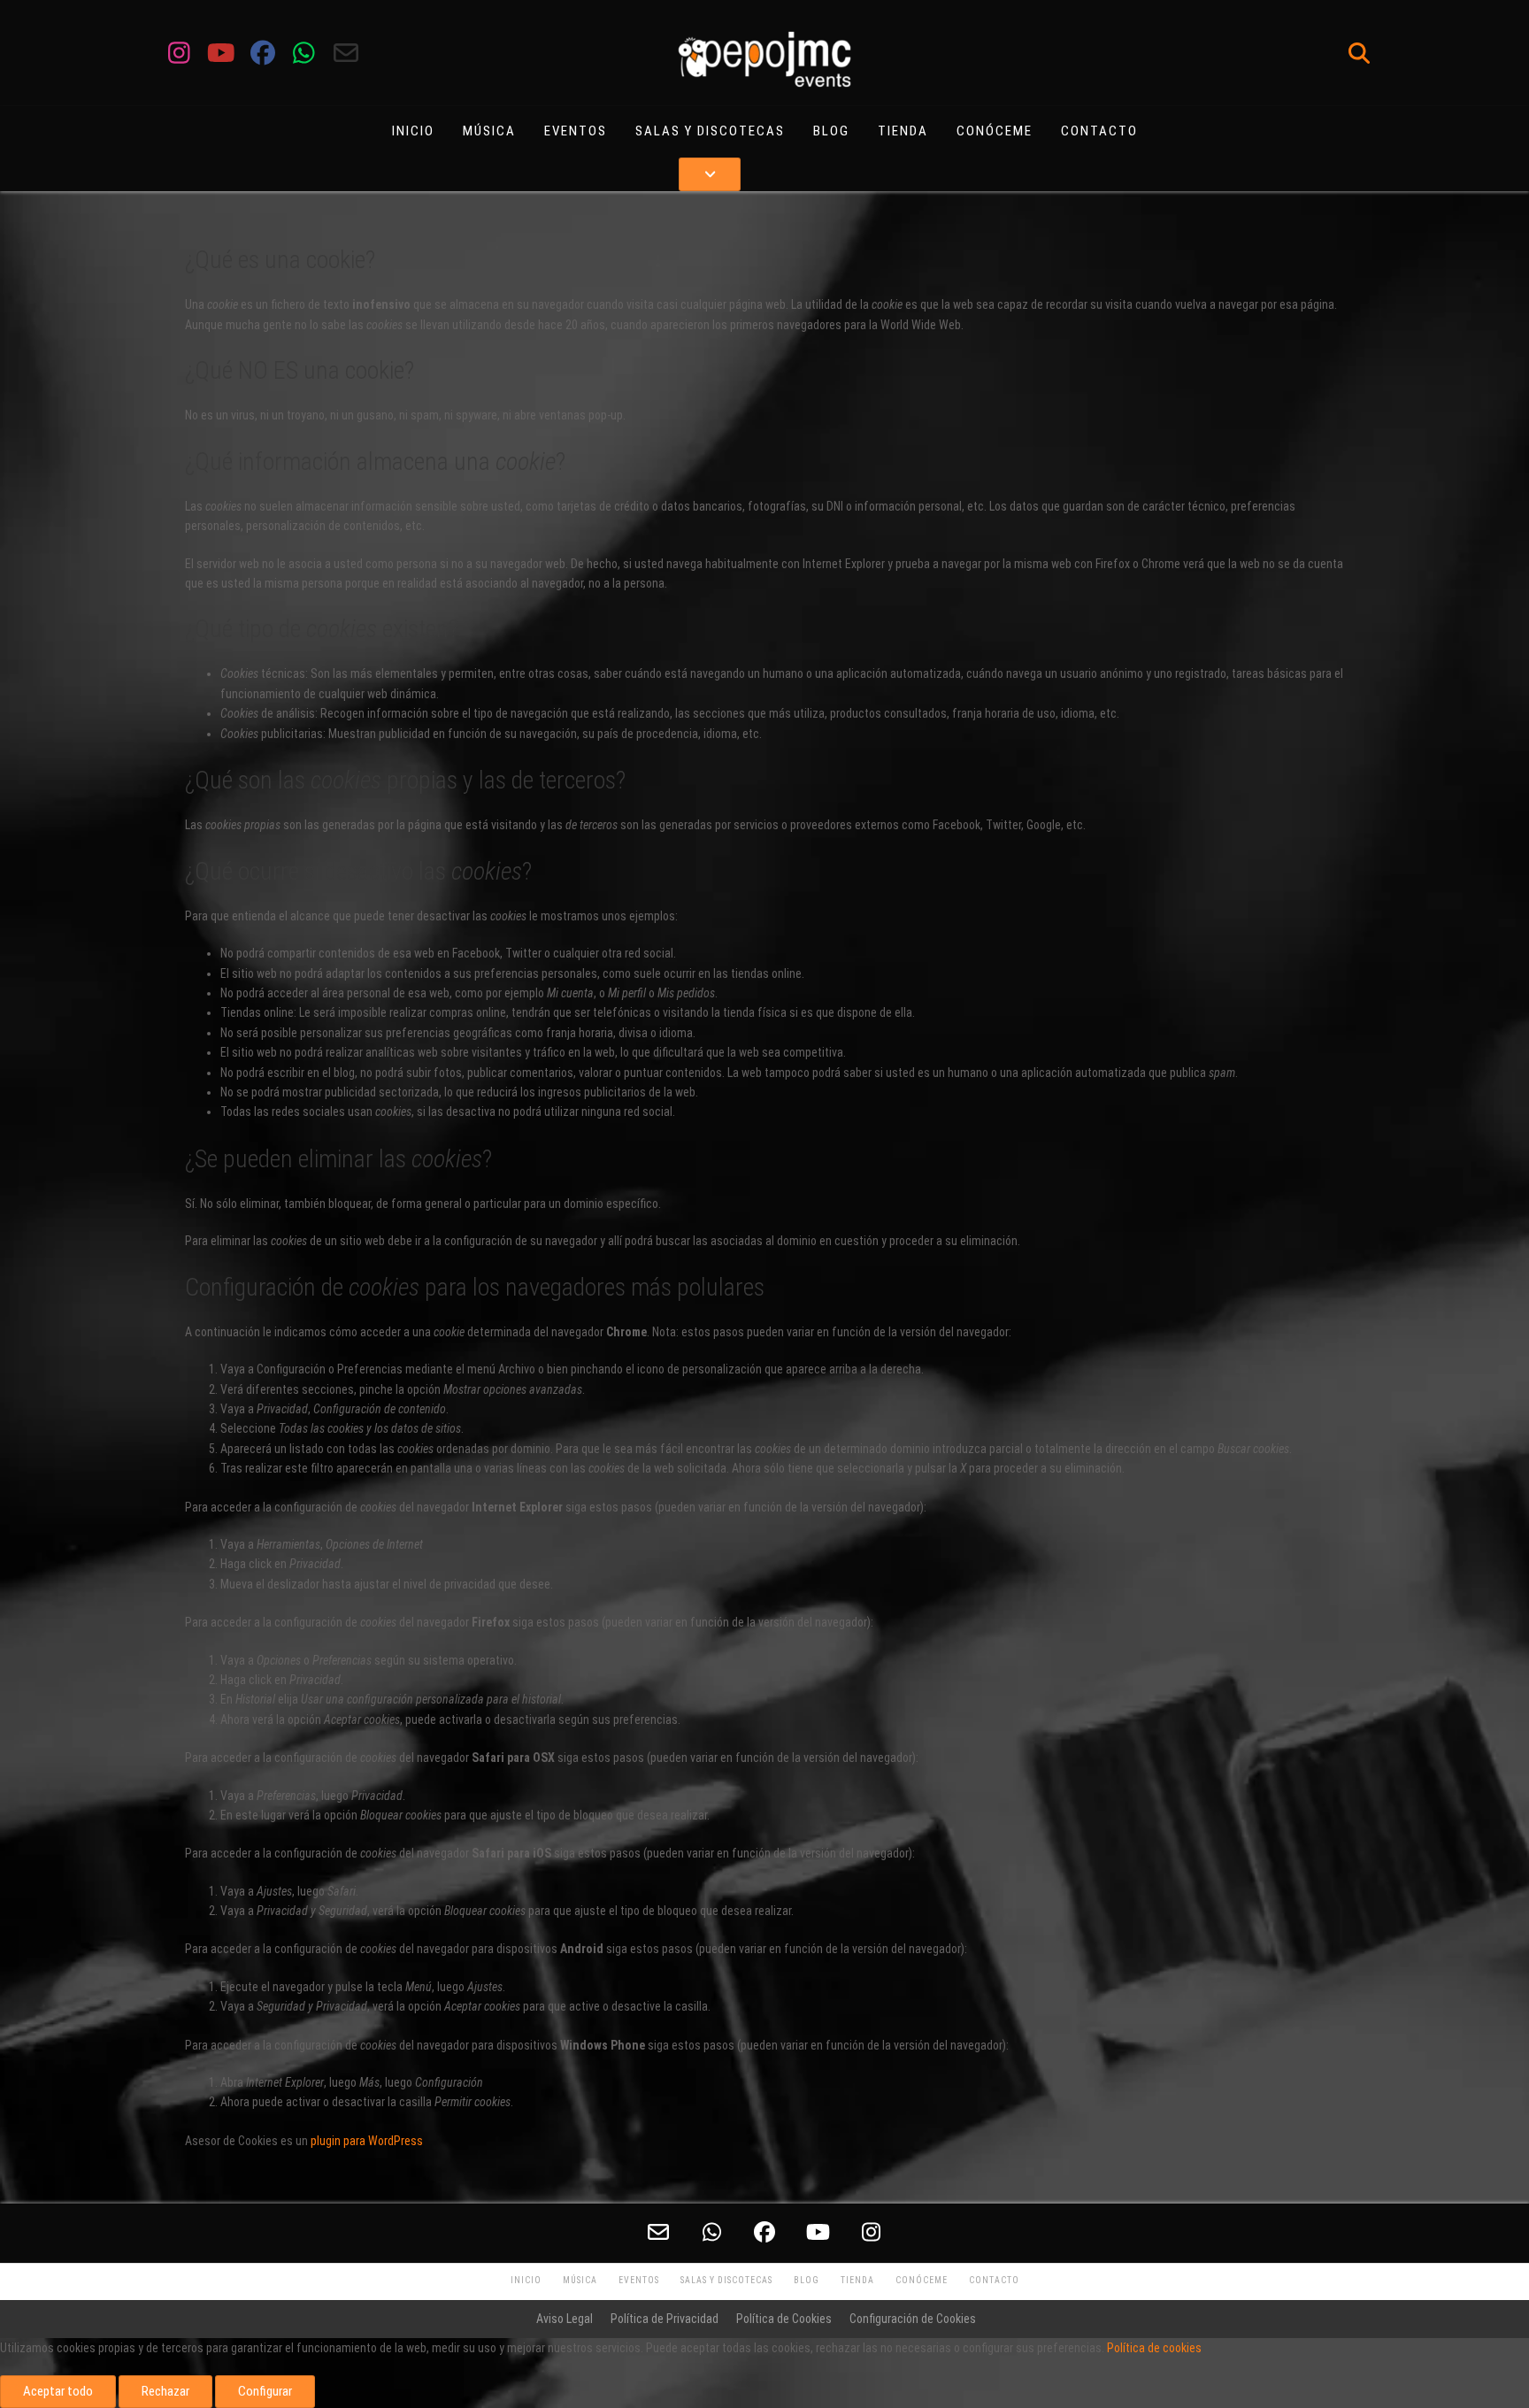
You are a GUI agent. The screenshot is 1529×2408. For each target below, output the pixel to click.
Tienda (903, 131)
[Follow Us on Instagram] (179, 54)
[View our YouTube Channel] (221, 54)
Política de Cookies (784, 2319)
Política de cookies (1154, 2348)
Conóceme (995, 131)
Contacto (1099, 131)
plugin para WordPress (367, 2141)
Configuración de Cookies (913, 2319)
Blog (831, 131)
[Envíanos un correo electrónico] (346, 54)
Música (489, 131)
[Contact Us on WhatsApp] (304, 54)
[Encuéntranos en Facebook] (262, 54)
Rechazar (165, 2391)
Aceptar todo (58, 2391)
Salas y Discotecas (710, 131)
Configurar (265, 2391)
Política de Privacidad (665, 2319)
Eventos (576, 131)
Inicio (413, 131)
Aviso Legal (565, 2319)
